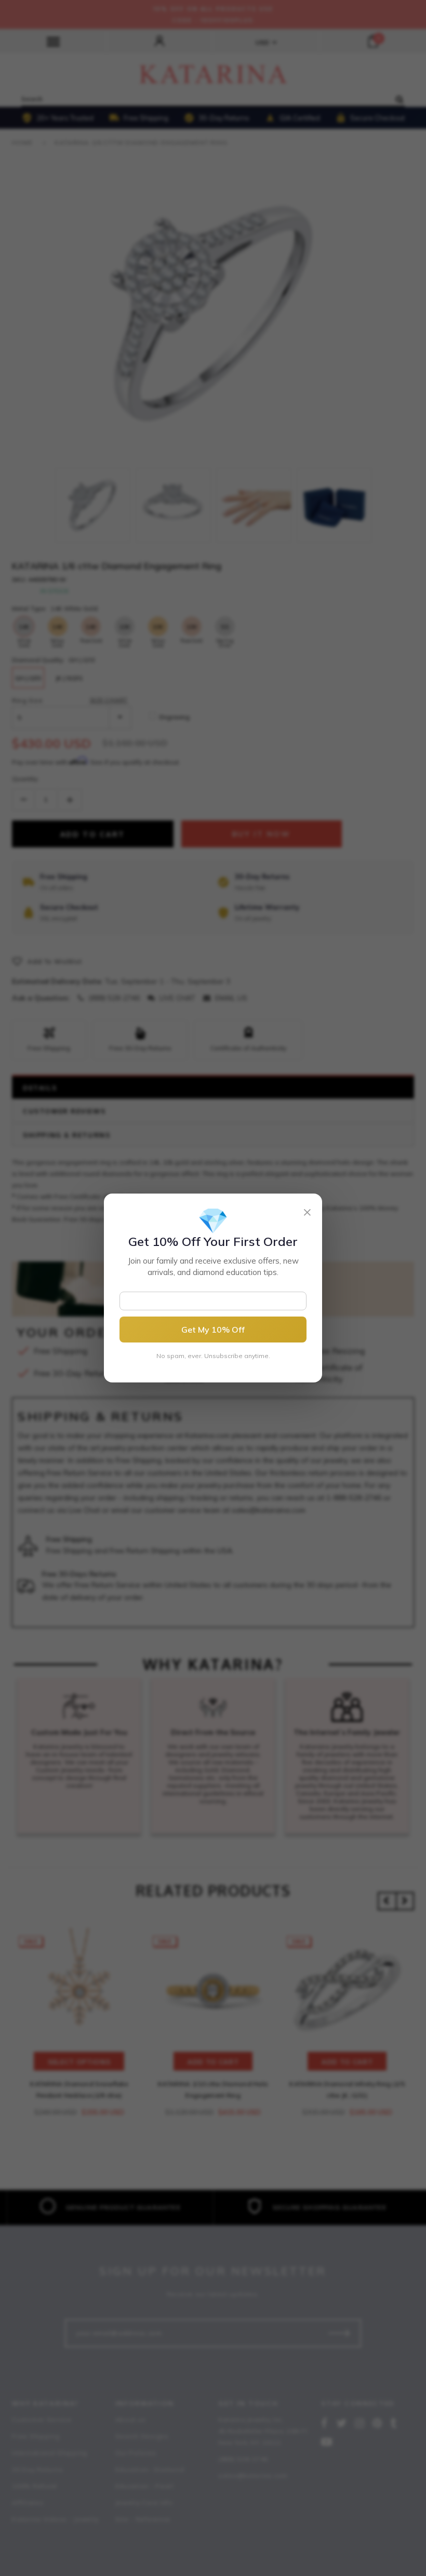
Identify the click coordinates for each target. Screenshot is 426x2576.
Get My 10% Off (213, 1330)
